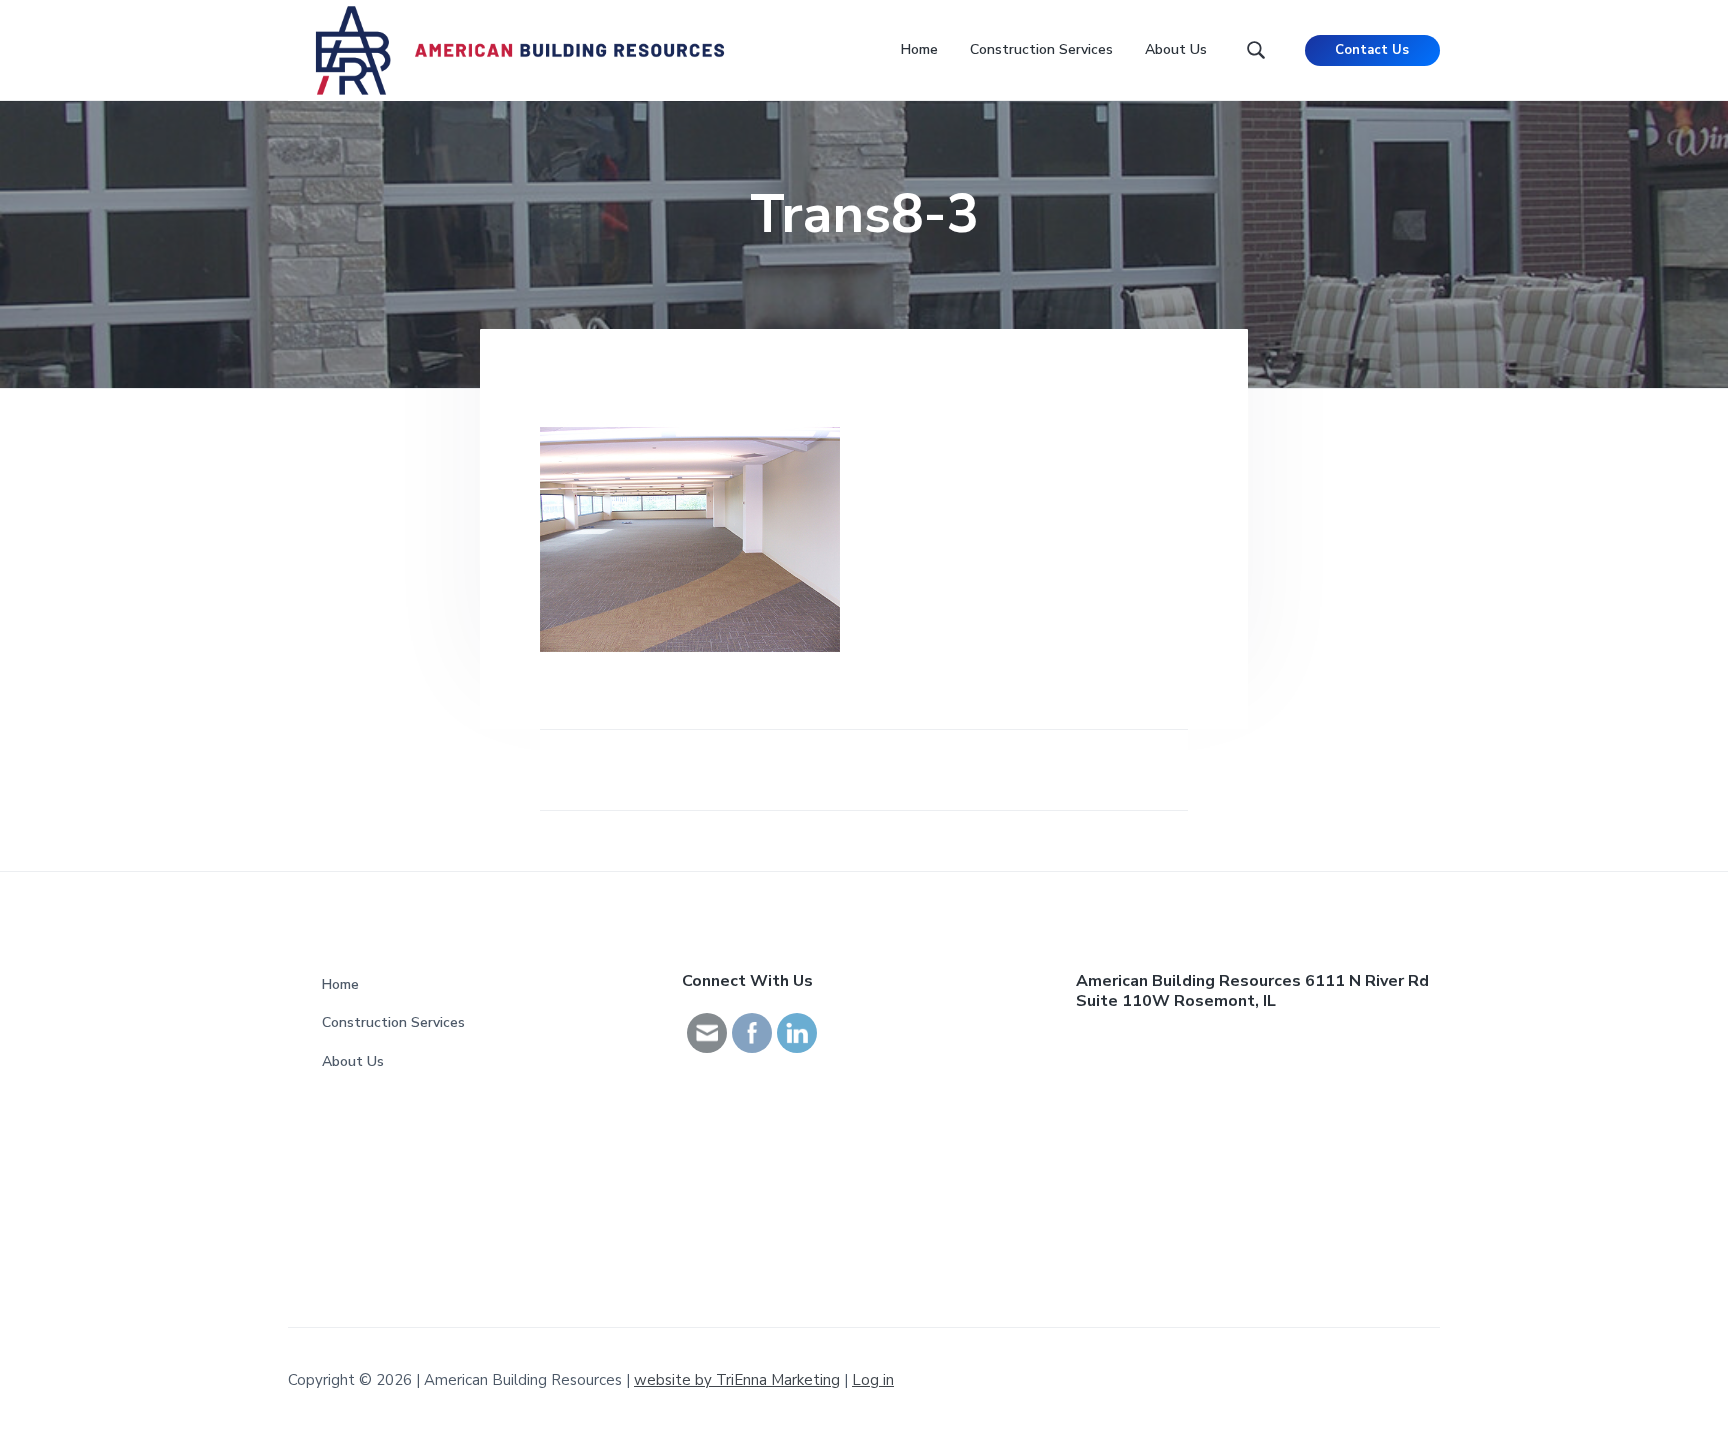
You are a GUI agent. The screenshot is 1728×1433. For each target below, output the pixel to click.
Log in (873, 1380)
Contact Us (1372, 50)
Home (340, 984)
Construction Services (393, 1022)
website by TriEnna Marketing (737, 1380)
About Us (353, 1061)
